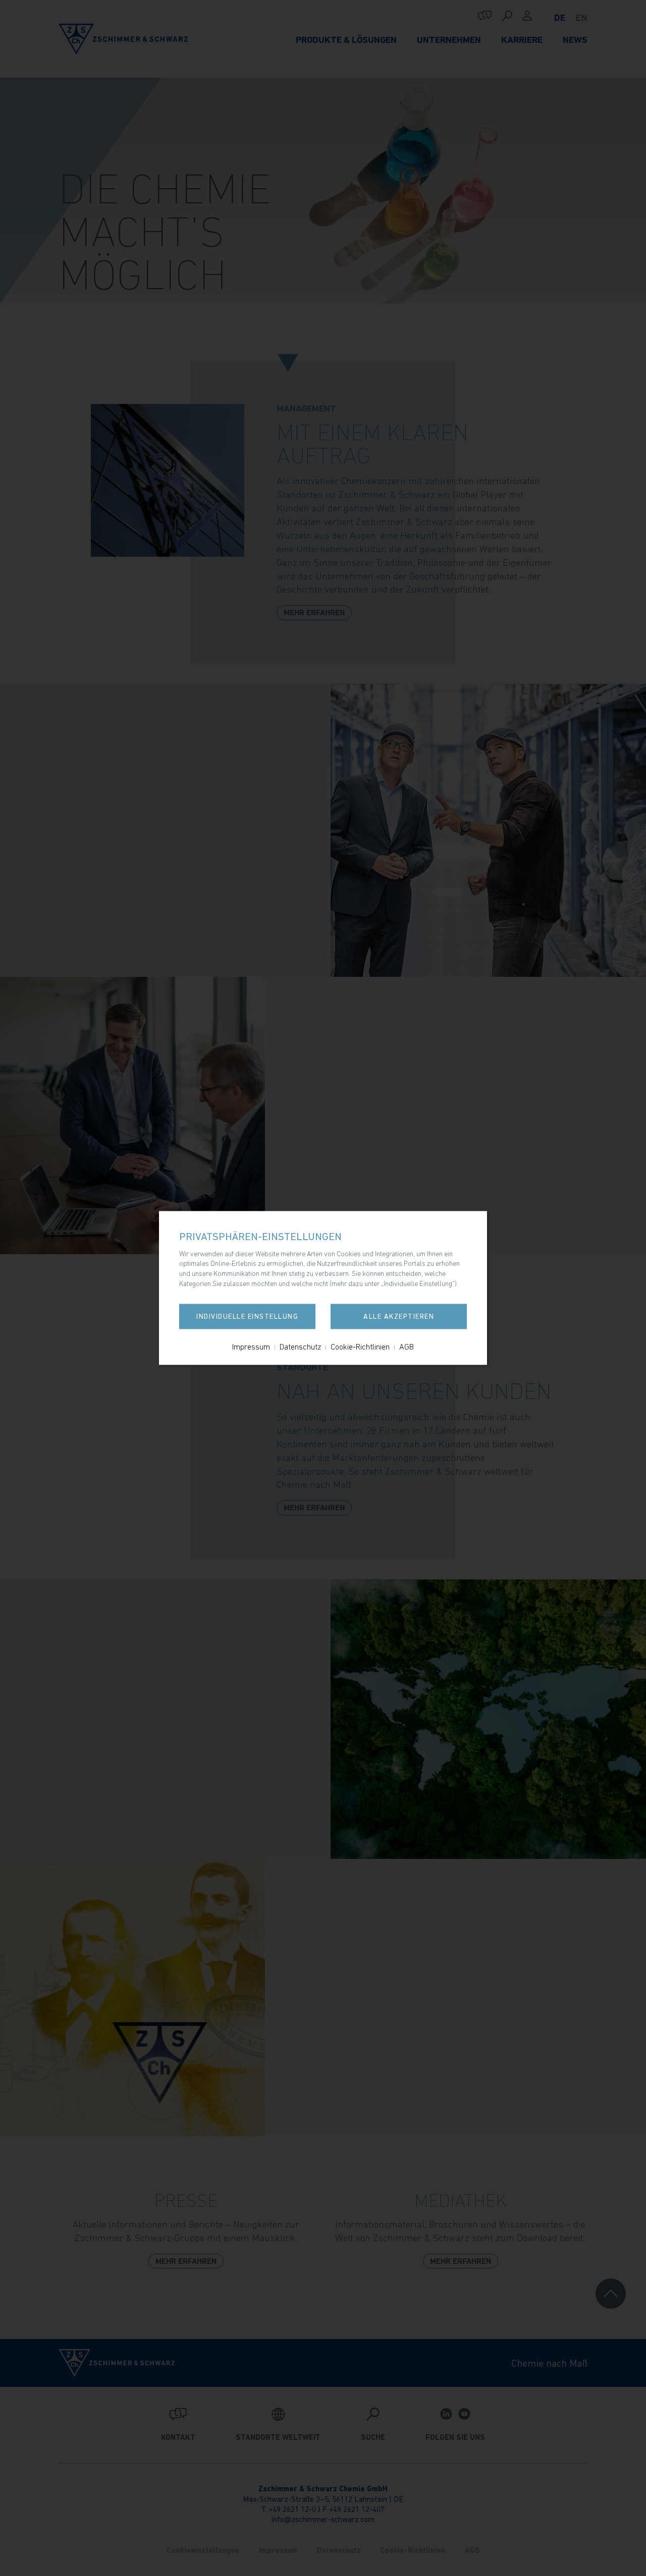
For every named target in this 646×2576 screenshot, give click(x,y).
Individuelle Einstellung (247, 1317)
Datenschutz (300, 1347)
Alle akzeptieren (399, 1317)
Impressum (251, 1347)
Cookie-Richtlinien (360, 1347)
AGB (407, 1347)
